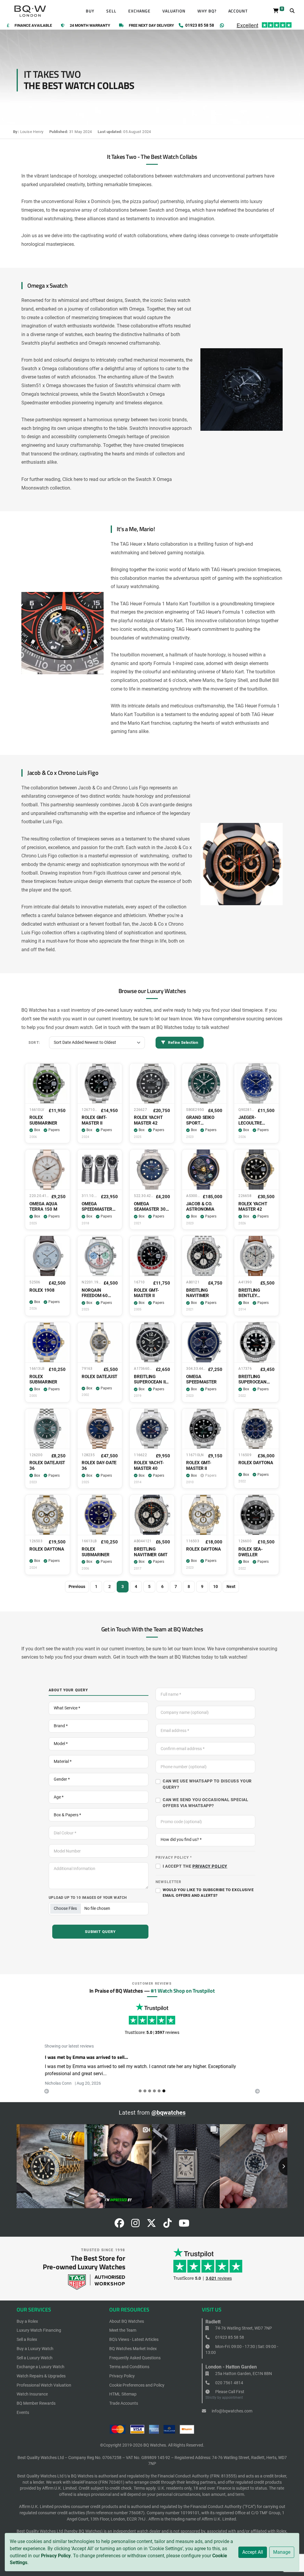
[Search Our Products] (292, 11)
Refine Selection (183, 1042)
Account (238, 11)
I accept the (195, 1866)
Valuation (174, 11)
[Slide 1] (145, 2091)
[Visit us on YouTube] (184, 2225)
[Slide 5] (164, 2091)
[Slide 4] (159, 2091)
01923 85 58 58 (229, 2337)
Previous (77, 1587)
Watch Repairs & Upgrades (41, 2376)
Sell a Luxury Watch (35, 2358)
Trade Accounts (124, 2403)
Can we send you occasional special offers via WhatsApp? (206, 1803)
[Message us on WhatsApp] (222, 25)
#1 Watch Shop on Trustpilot (183, 1991)
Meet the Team (123, 2330)
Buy (90, 11)
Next (231, 1587)
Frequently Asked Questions (135, 2358)
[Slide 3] (154, 2091)
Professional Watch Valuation (44, 2385)
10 (216, 1587)
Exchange (140, 11)
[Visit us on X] (151, 2225)
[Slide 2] (150, 2091)
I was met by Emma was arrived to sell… (86, 2057)
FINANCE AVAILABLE (33, 26)
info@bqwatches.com (232, 2411)
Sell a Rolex (27, 2339)
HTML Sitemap (123, 2394)
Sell (111, 11)
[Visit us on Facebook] (119, 2225)
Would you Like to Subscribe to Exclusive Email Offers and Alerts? (208, 1893)
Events (23, 2412)
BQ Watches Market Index (133, 2349)
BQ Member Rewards (36, 2403)
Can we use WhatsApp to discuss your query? (207, 1784)
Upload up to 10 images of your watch (88, 1897)
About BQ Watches (127, 2321)
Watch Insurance (32, 2394)
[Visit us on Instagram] (135, 2225)
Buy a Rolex (27, 2321)
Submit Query (100, 1932)
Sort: (34, 1042)
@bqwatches (168, 2113)
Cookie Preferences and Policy (137, 2385)
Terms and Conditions (129, 2367)
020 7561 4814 (229, 2383)
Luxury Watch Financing (39, 2330)
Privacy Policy (56, 2556)
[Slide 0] (140, 2091)
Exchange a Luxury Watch (41, 2367)
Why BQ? (207, 11)
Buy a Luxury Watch (35, 2349)
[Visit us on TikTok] (167, 2225)
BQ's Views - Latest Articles (134, 2339)
